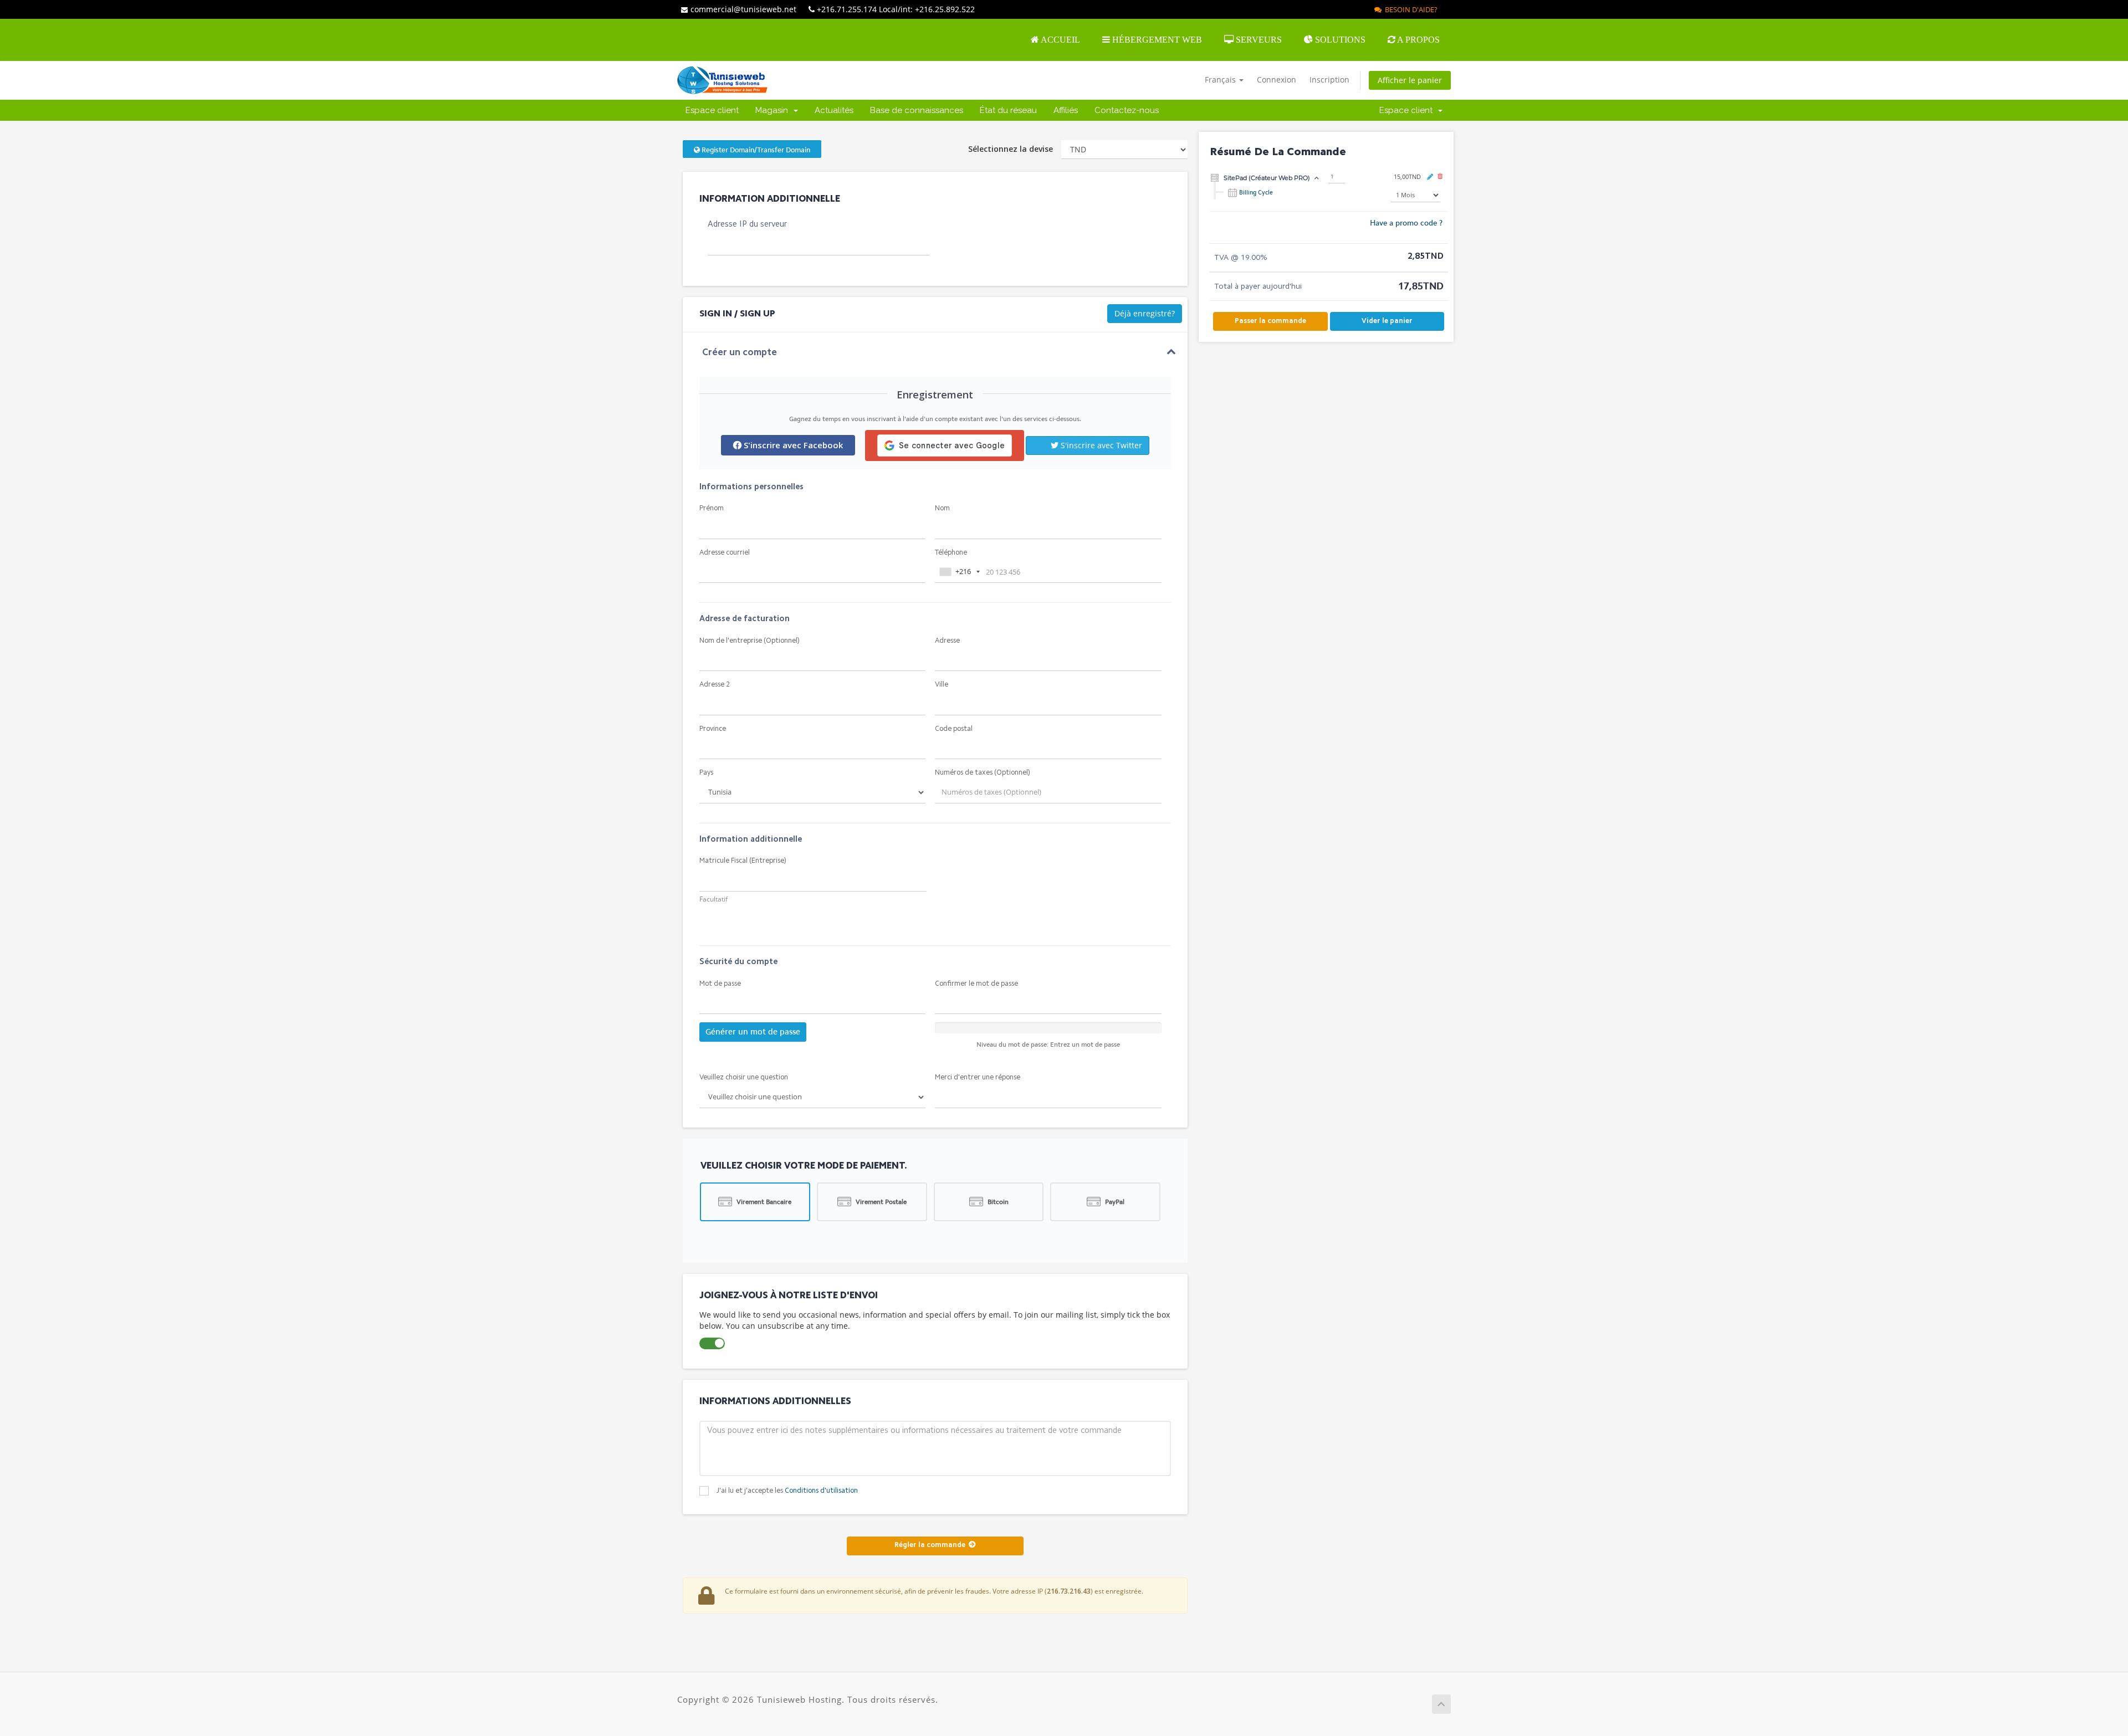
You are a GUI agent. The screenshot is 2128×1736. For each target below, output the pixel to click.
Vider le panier (1387, 321)
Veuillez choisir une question (744, 1077)
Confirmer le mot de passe (976, 984)
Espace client (712, 110)
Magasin (774, 110)
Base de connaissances (917, 110)
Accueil (1060, 40)
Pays (706, 773)
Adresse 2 (715, 685)
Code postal (954, 729)
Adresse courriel (725, 553)
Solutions (1339, 40)
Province (713, 729)
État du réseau (1008, 110)
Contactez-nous (1127, 110)
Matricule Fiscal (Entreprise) (743, 861)
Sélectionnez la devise (1011, 149)
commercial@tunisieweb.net (743, 9)
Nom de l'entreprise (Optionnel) (750, 641)
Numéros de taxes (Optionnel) (983, 773)
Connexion (1277, 80)
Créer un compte (740, 353)
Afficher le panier (1410, 80)
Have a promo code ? (1406, 223)
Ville (942, 685)
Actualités (834, 110)
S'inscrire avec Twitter (1100, 445)
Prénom (712, 508)
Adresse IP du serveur (747, 225)
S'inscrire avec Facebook (792, 445)
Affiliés (1066, 110)
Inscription (1329, 80)
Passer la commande (1270, 321)
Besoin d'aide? (1410, 9)
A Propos (1418, 40)
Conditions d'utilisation (821, 1491)
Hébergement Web (1156, 40)
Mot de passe (720, 984)
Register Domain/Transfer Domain (755, 150)
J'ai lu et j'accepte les (787, 1491)
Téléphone (951, 553)
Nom (942, 508)
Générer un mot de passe (753, 1032)
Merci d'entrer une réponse (978, 1077)
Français (1221, 80)
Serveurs (1258, 40)
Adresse (947, 641)
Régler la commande (932, 1545)
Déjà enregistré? (1145, 313)
